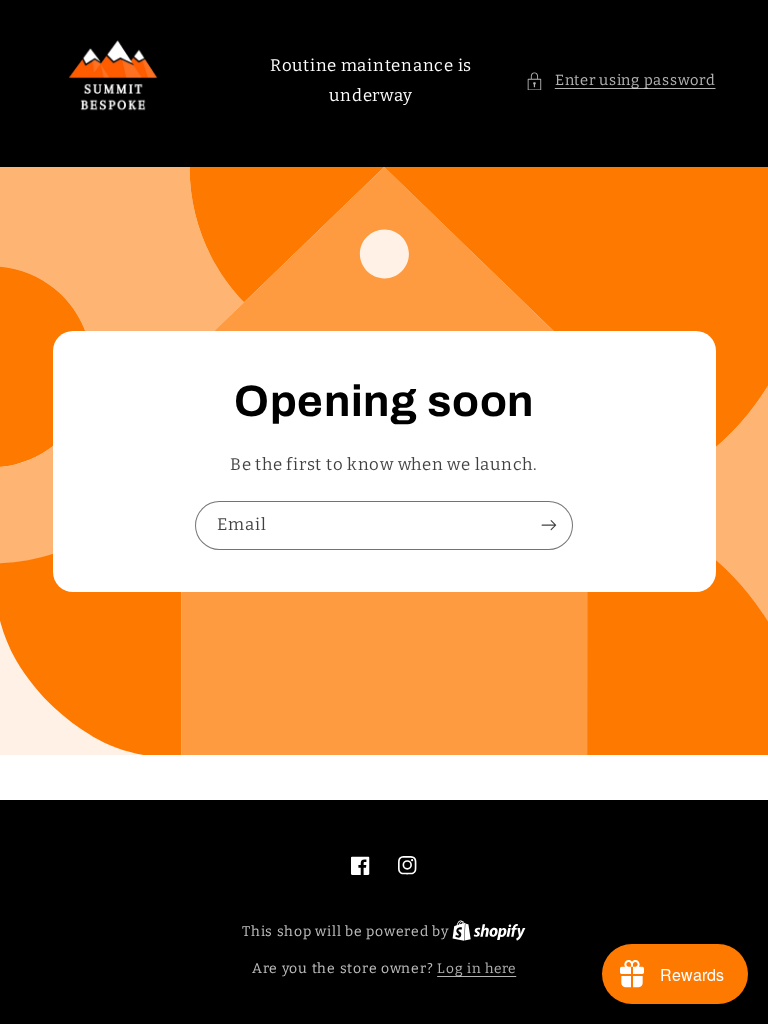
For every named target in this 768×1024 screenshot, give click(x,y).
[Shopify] (489, 931)
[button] (620, 81)
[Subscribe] (549, 525)
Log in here (476, 968)
